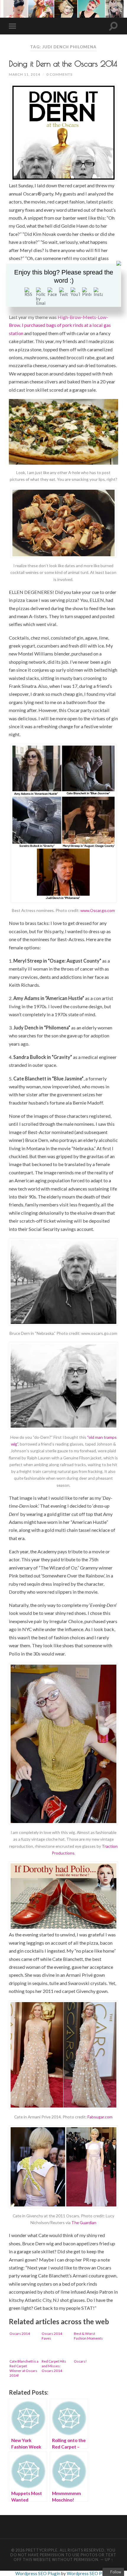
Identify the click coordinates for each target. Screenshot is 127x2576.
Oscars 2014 (20, 2334)
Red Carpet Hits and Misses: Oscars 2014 (54, 2366)
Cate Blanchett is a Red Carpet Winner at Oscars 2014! (24, 2368)
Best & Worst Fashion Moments (88, 2336)
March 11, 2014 (25, 74)
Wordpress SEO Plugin (38, 2573)
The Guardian (84, 2222)
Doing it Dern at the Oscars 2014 (63, 64)
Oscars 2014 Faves (52, 2336)
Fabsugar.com (100, 2117)
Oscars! (80, 2361)
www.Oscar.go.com (98, 910)
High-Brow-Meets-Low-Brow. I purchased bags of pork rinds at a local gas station (60, 325)
